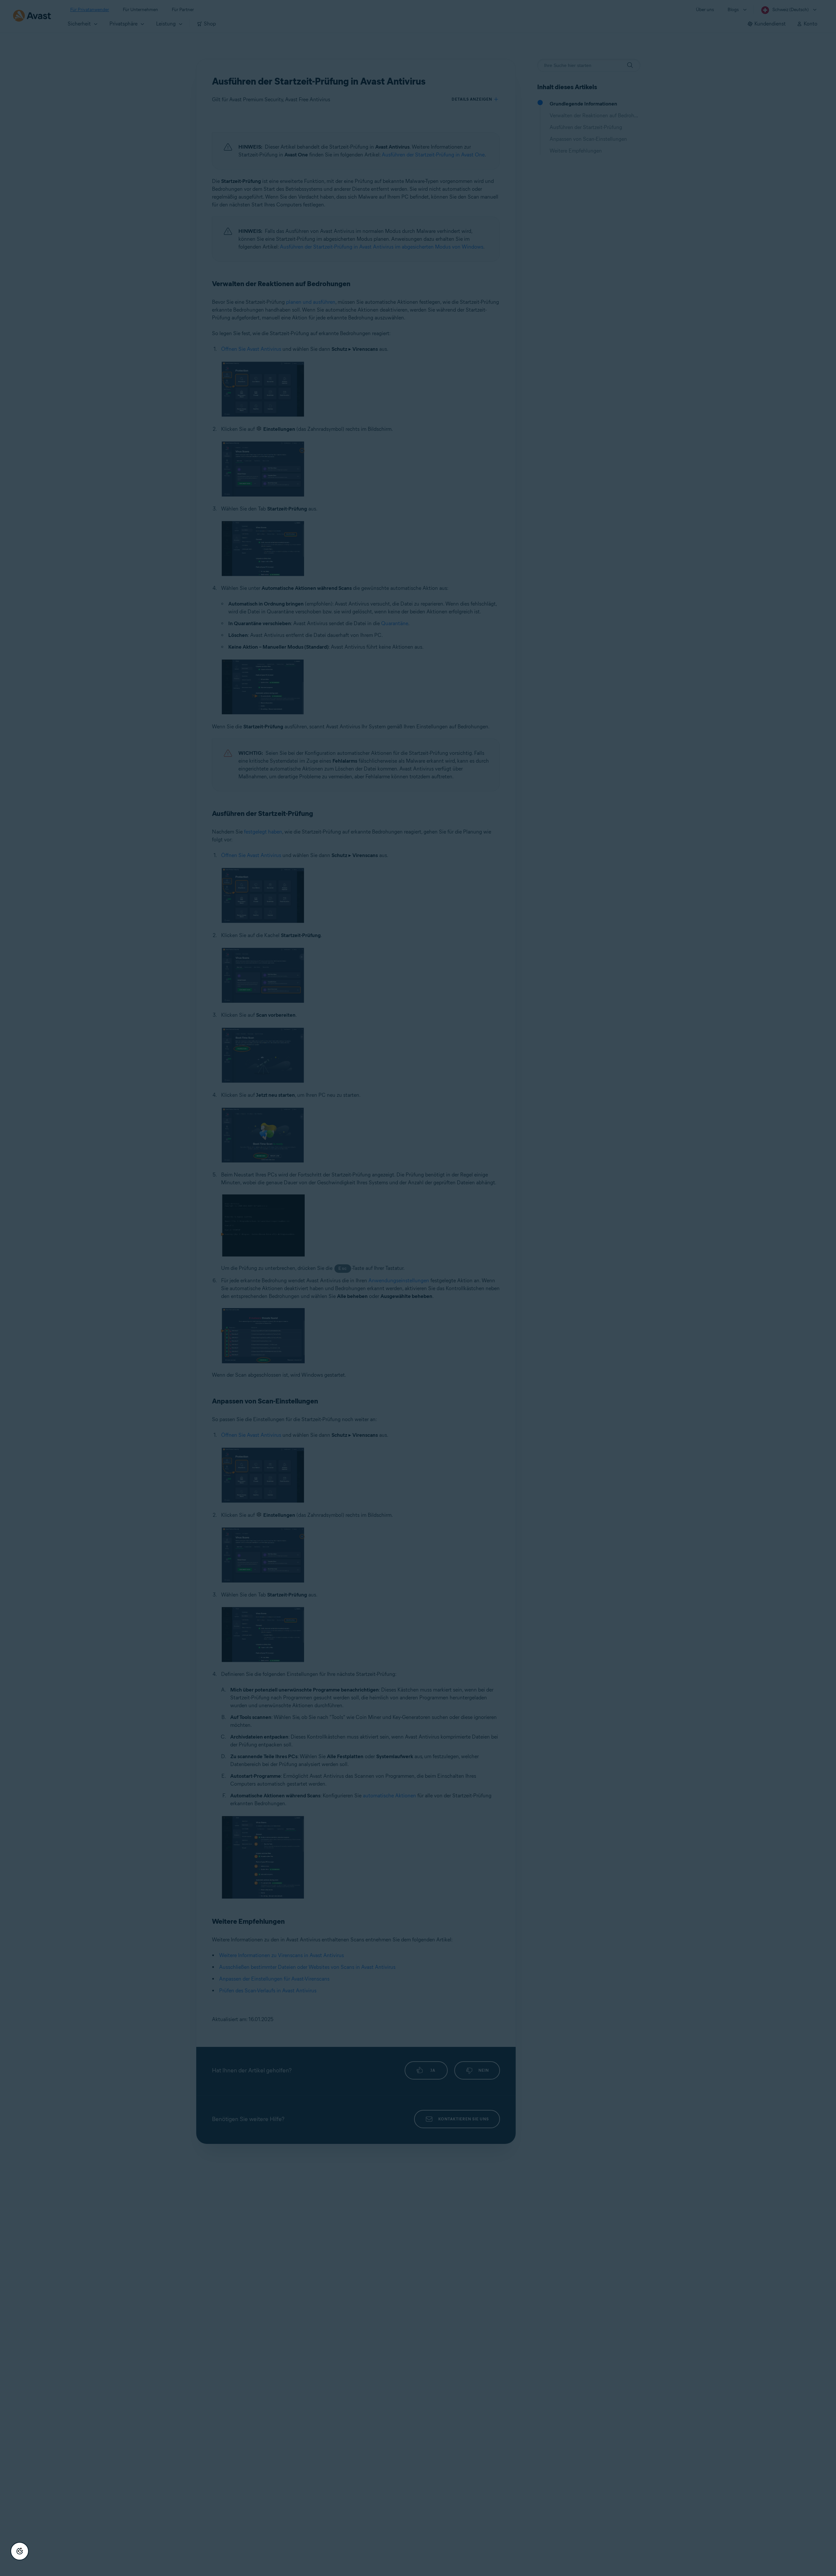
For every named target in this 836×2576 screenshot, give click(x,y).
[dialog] (418, 1288)
